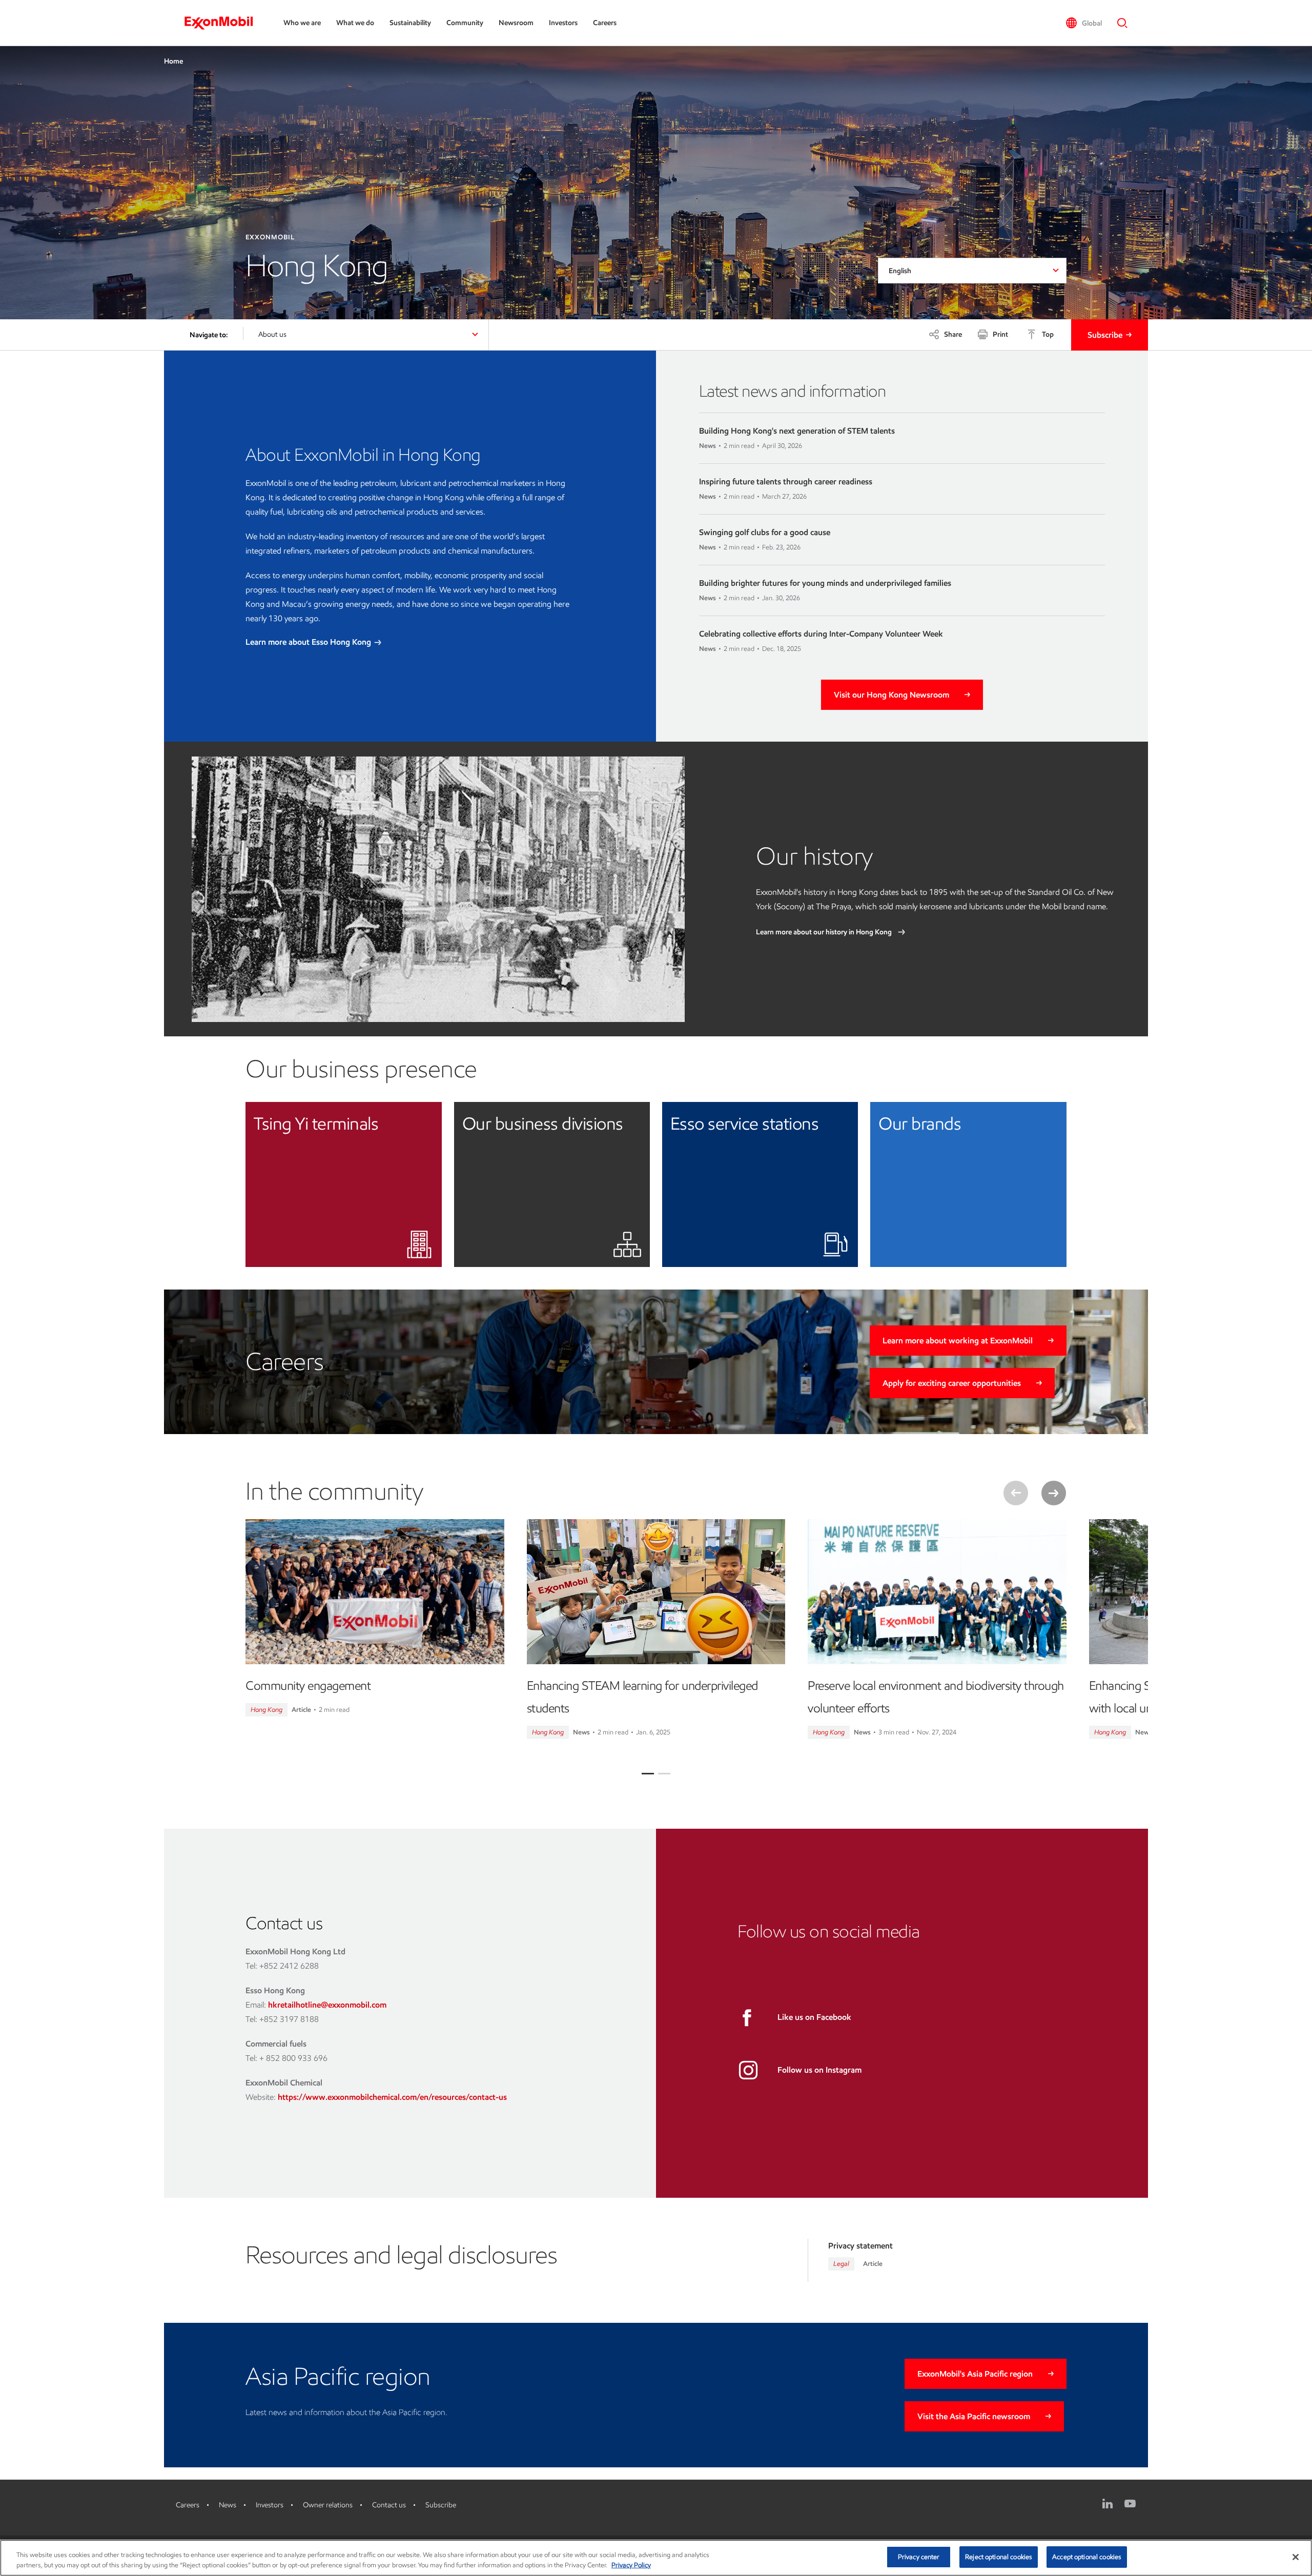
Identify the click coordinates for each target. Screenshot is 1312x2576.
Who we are (302, 23)
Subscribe (1105, 335)
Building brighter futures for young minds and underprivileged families (825, 583)
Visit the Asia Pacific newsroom (974, 2416)
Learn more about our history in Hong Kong (825, 932)
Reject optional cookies (999, 2557)
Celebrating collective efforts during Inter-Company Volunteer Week (821, 634)
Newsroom (516, 23)
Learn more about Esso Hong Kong (309, 642)
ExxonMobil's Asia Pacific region (975, 2374)
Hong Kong (266, 1710)
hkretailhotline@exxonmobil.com (327, 2005)
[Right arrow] (1054, 1493)
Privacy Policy (631, 2565)
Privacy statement (860, 2246)
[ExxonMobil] (224, 23)
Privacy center (919, 2557)
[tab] (648, 1774)
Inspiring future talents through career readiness (786, 482)
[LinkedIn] (1108, 2504)
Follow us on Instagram (819, 2070)
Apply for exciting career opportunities (952, 1383)
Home (173, 61)
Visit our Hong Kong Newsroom (891, 695)
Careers (605, 23)
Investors (563, 23)
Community (465, 23)
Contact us (389, 2505)
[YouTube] (1130, 2504)
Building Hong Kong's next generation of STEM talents (797, 431)
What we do (355, 23)
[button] (1084, 23)
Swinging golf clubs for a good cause (765, 532)
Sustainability (410, 23)
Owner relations (328, 2505)
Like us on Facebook (814, 2017)
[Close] (1296, 2557)
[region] (656, 2558)
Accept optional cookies (1087, 2557)
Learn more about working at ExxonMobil (958, 1341)
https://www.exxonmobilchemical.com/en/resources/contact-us (392, 2097)
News (228, 2505)
